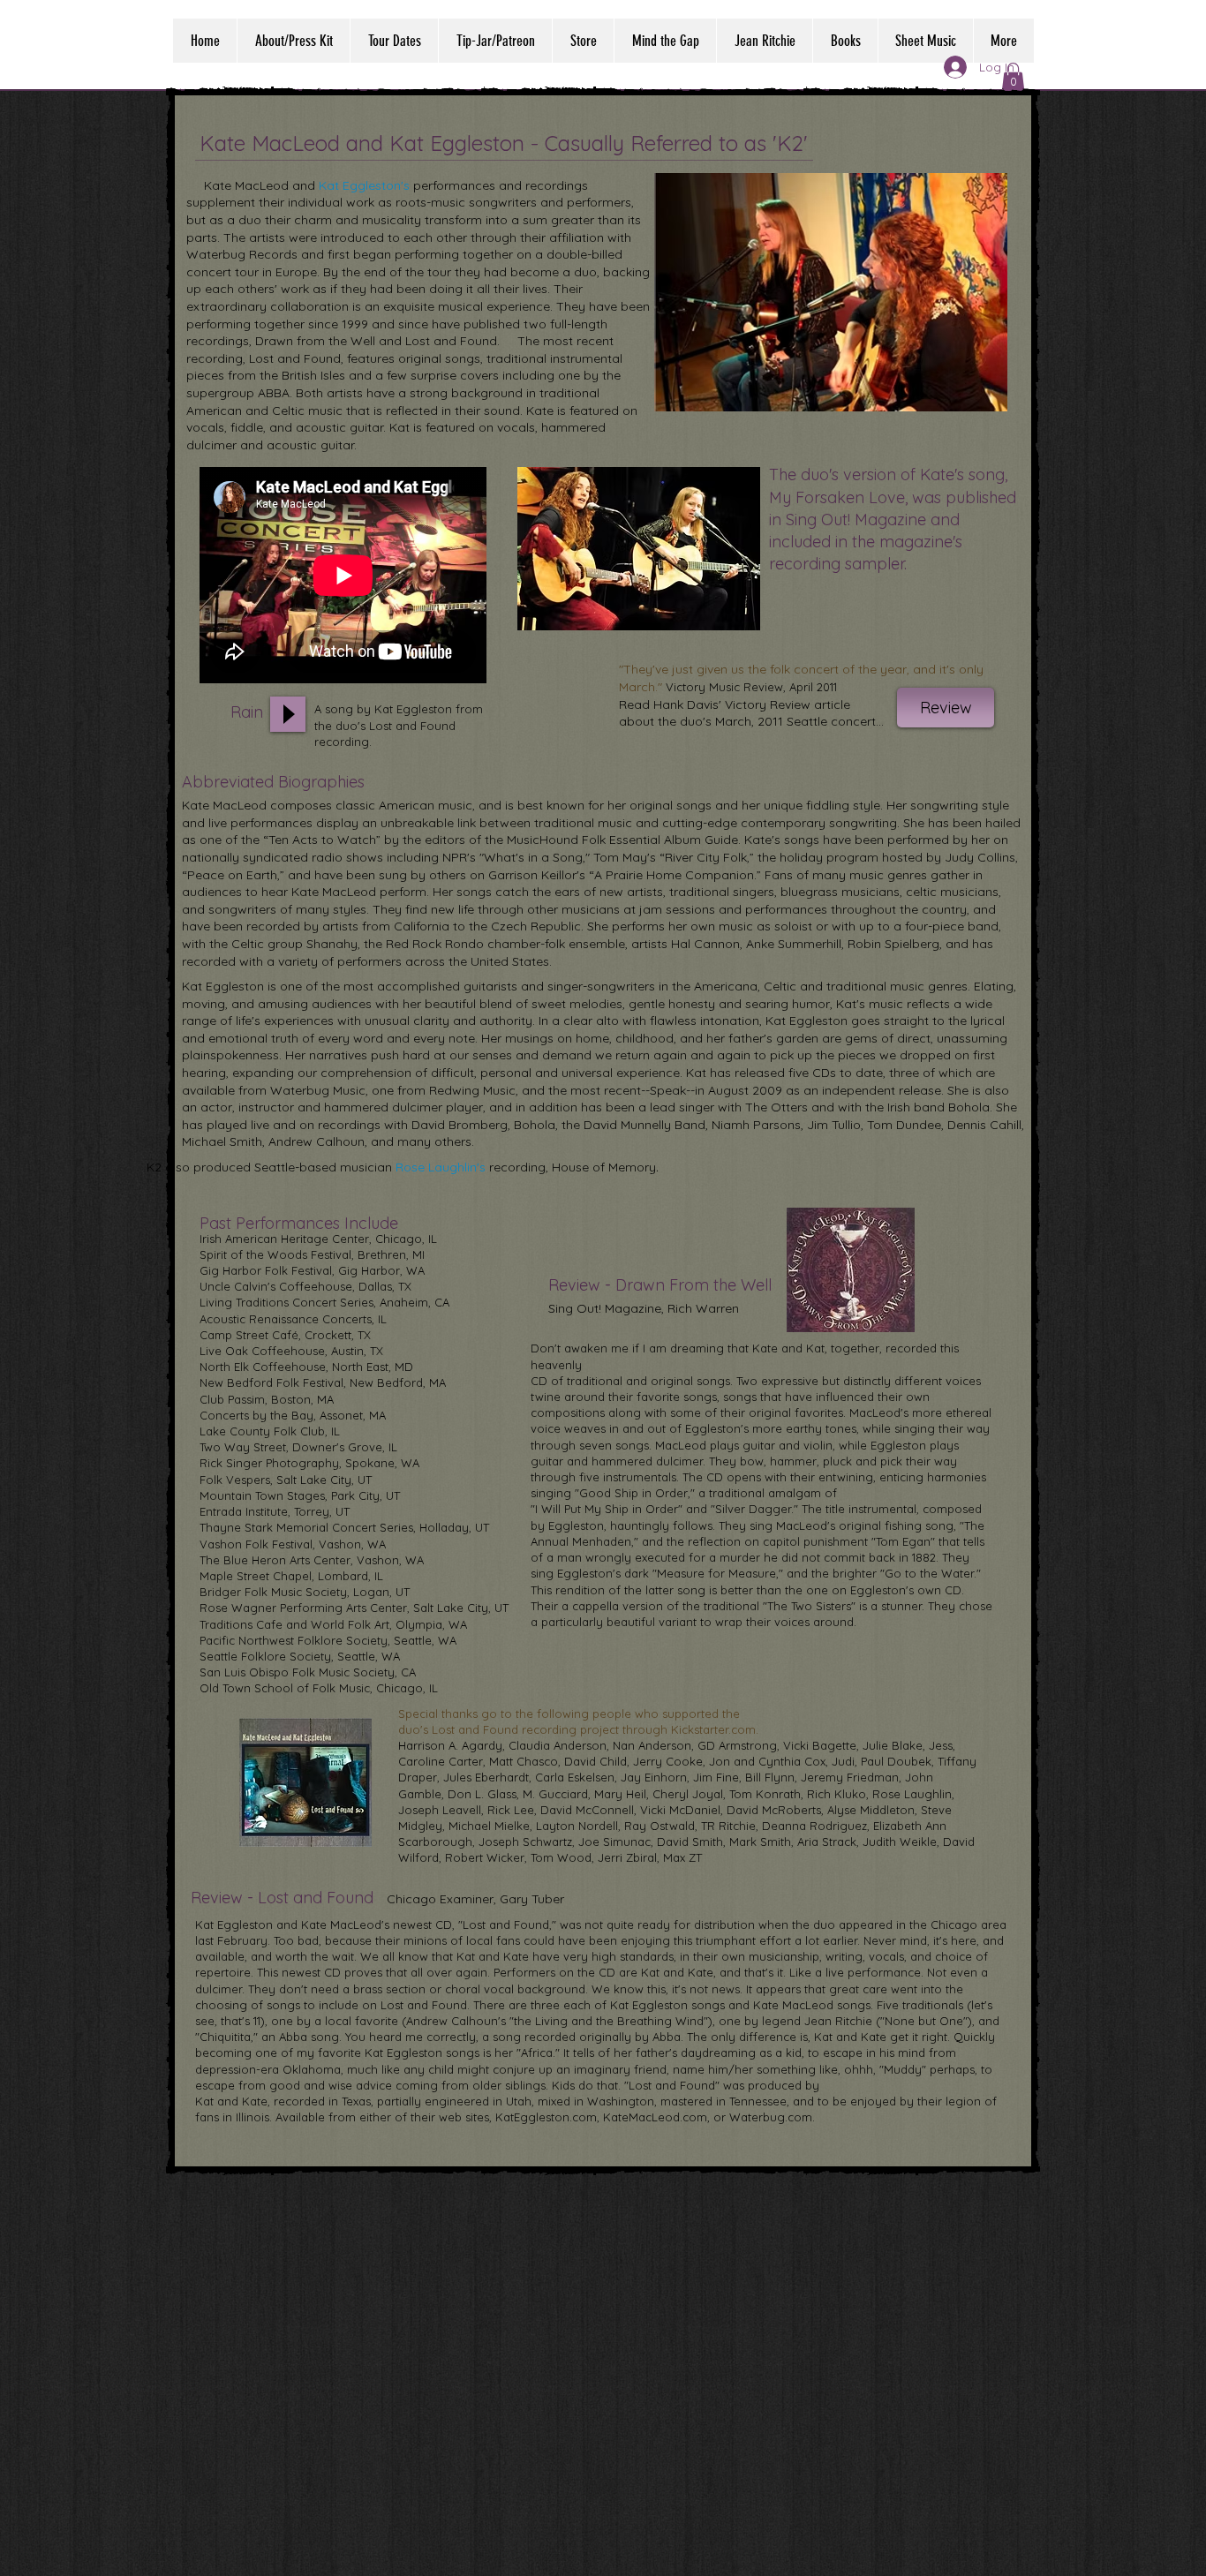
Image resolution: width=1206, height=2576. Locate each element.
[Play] (288, 714)
